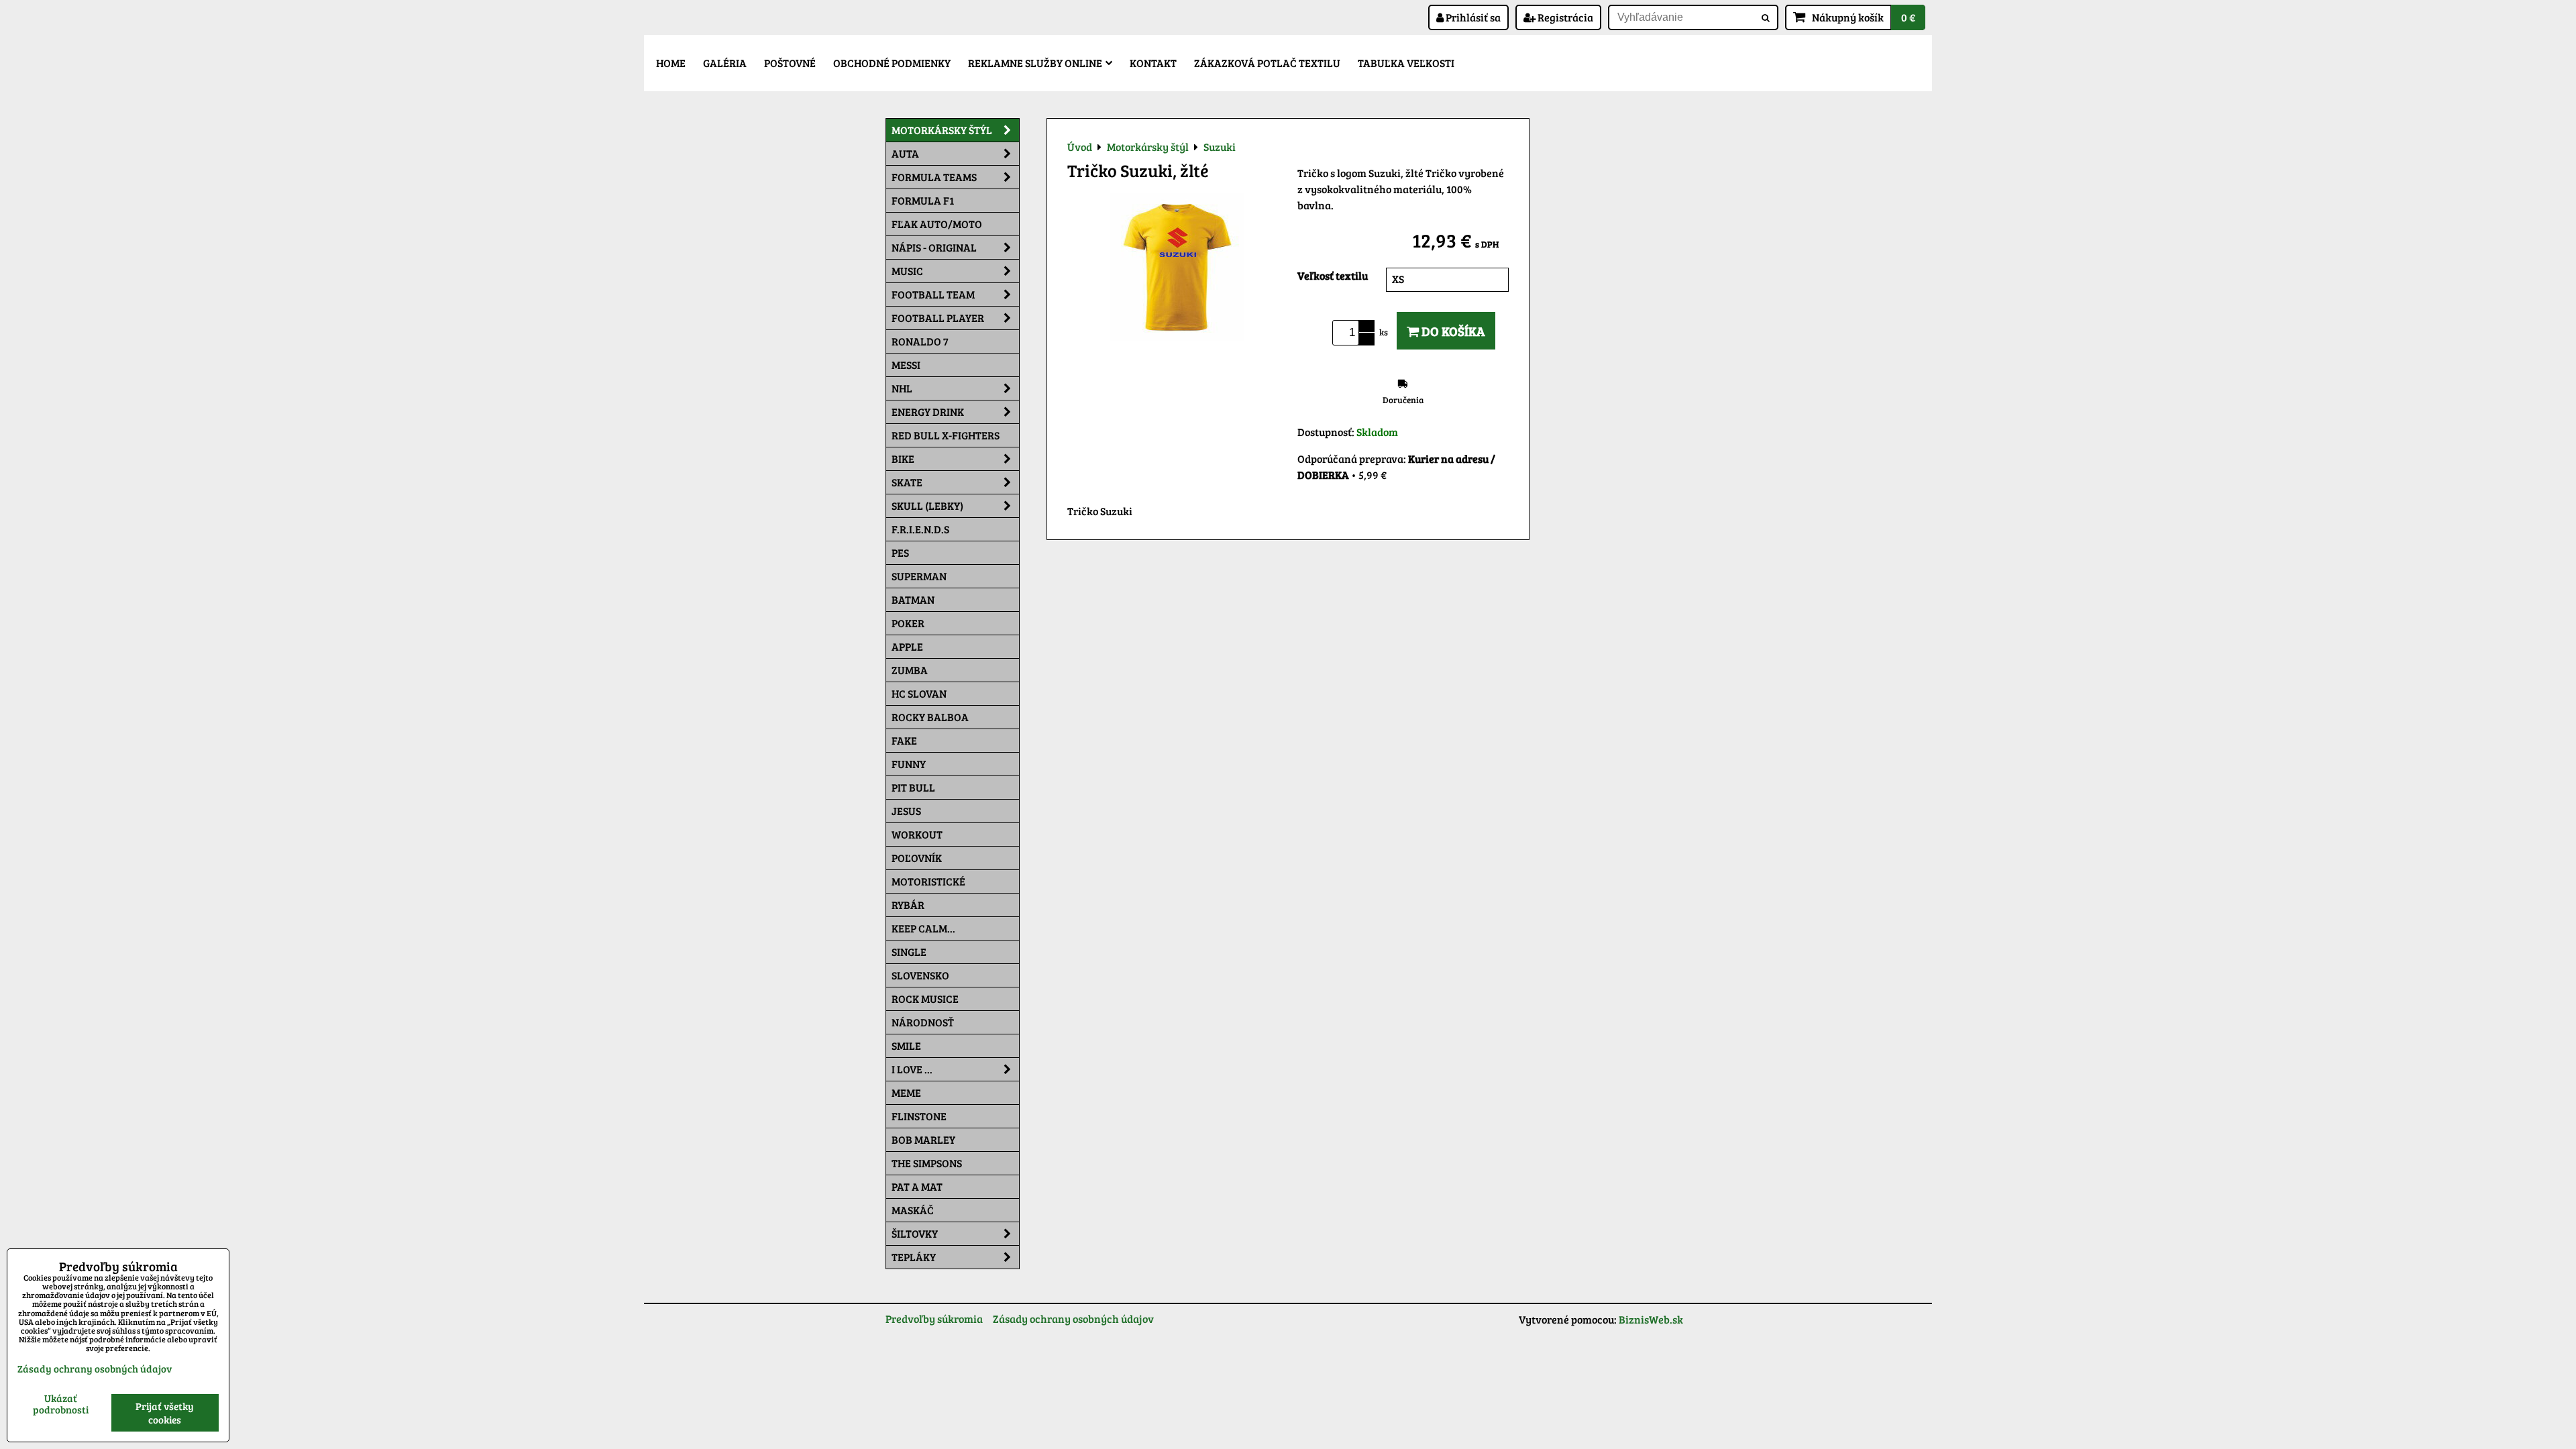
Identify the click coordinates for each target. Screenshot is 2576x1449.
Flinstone (919, 1116)
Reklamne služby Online (1035, 63)
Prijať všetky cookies (165, 1413)
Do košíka (1452, 331)
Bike (903, 459)
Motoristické (928, 881)
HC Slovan (919, 693)
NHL (902, 388)
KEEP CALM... (923, 928)
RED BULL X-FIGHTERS (946, 435)
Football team (933, 294)
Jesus (906, 811)
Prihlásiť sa (1472, 17)
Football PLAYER (938, 318)
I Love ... (912, 1069)
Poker (908, 623)
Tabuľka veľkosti (1406, 63)
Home (671, 63)
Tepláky (914, 1257)
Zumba (910, 670)
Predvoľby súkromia (934, 1319)
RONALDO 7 (920, 341)
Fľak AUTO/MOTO (937, 224)
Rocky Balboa (930, 717)
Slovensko (920, 975)
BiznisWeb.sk (1651, 1319)
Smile (906, 1045)
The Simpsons (927, 1163)
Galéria (725, 63)
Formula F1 (923, 200)
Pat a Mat (917, 1186)
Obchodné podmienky (892, 63)
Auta (905, 153)
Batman (913, 599)
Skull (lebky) (927, 505)
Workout (917, 834)
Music (907, 271)
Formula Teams (934, 177)
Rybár (908, 905)
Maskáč (913, 1210)
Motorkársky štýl (942, 130)
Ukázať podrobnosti (61, 1404)
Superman (919, 576)
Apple (907, 646)
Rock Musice (925, 999)
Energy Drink (928, 412)
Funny (909, 764)
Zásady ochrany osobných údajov (1073, 1319)
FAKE (904, 740)
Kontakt (1153, 63)
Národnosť (923, 1022)
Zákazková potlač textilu (1267, 63)
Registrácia (1564, 17)
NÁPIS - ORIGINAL (934, 247)
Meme (906, 1092)
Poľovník (917, 858)
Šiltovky (915, 1233)
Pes (900, 552)
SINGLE (909, 952)
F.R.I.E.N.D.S (920, 529)
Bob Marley (923, 1139)
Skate (907, 482)
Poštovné (790, 63)
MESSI (906, 365)
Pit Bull (913, 787)
